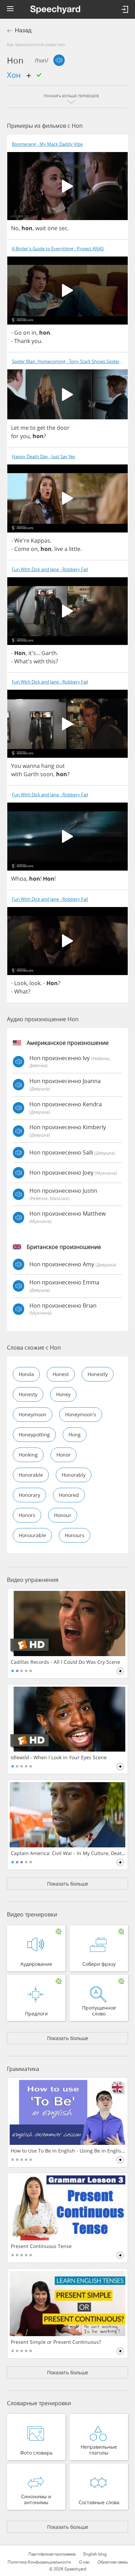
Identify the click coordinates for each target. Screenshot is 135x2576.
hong (75, 1434)
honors (27, 1515)
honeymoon (33, 1414)
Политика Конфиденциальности (39, 2562)
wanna (31, 766)
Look (20, 983)
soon (47, 774)
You (16, 766)
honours (75, 1535)
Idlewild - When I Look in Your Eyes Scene (59, 1757)
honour (63, 1515)
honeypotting (34, 1434)
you (36, 341)
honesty (28, 1394)
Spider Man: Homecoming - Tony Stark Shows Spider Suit (70, 362)
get (41, 428)
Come (22, 549)
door (63, 428)
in (34, 333)
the (51, 428)
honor (64, 1455)
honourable (32, 1535)
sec (63, 228)
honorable (31, 1475)
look (35, 983)
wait (41, 228)
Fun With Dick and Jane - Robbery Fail (50, 569)
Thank (22, 341)
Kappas (40, 540)
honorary (29, 1495)
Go (18, 333)
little (75, 549)
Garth (49, 653)
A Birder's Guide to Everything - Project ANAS (58, 249)
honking (28, 1455)
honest (61, 1374)
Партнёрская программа (52, 2554)
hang (48, 766)
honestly (98, 1374)
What (21, 991)
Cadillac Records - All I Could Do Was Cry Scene (65, 1662)
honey (63, 1394)
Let (15, 428)
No (15, 228)
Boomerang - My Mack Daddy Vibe (47, 144)
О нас (84, 2562)
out (60, 766)
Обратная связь (113, 2562)
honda (26, 1374)
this (51, 661)
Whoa (19, 879)
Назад (23, 30)
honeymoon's (81, 1414)
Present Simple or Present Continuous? (56, 2342)
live (59, 549)
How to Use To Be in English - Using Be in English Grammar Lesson (68, 2151)
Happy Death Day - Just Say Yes (43, 457)
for (15, 436)
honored (69, 1495)
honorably (74, 1475)
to (33, 428)
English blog (95, 2554)
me (25, 428)
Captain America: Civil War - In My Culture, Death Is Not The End (68, 1853)
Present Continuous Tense (41, 2246)
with (39, 661)
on (27, 333)
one (52, 228)
